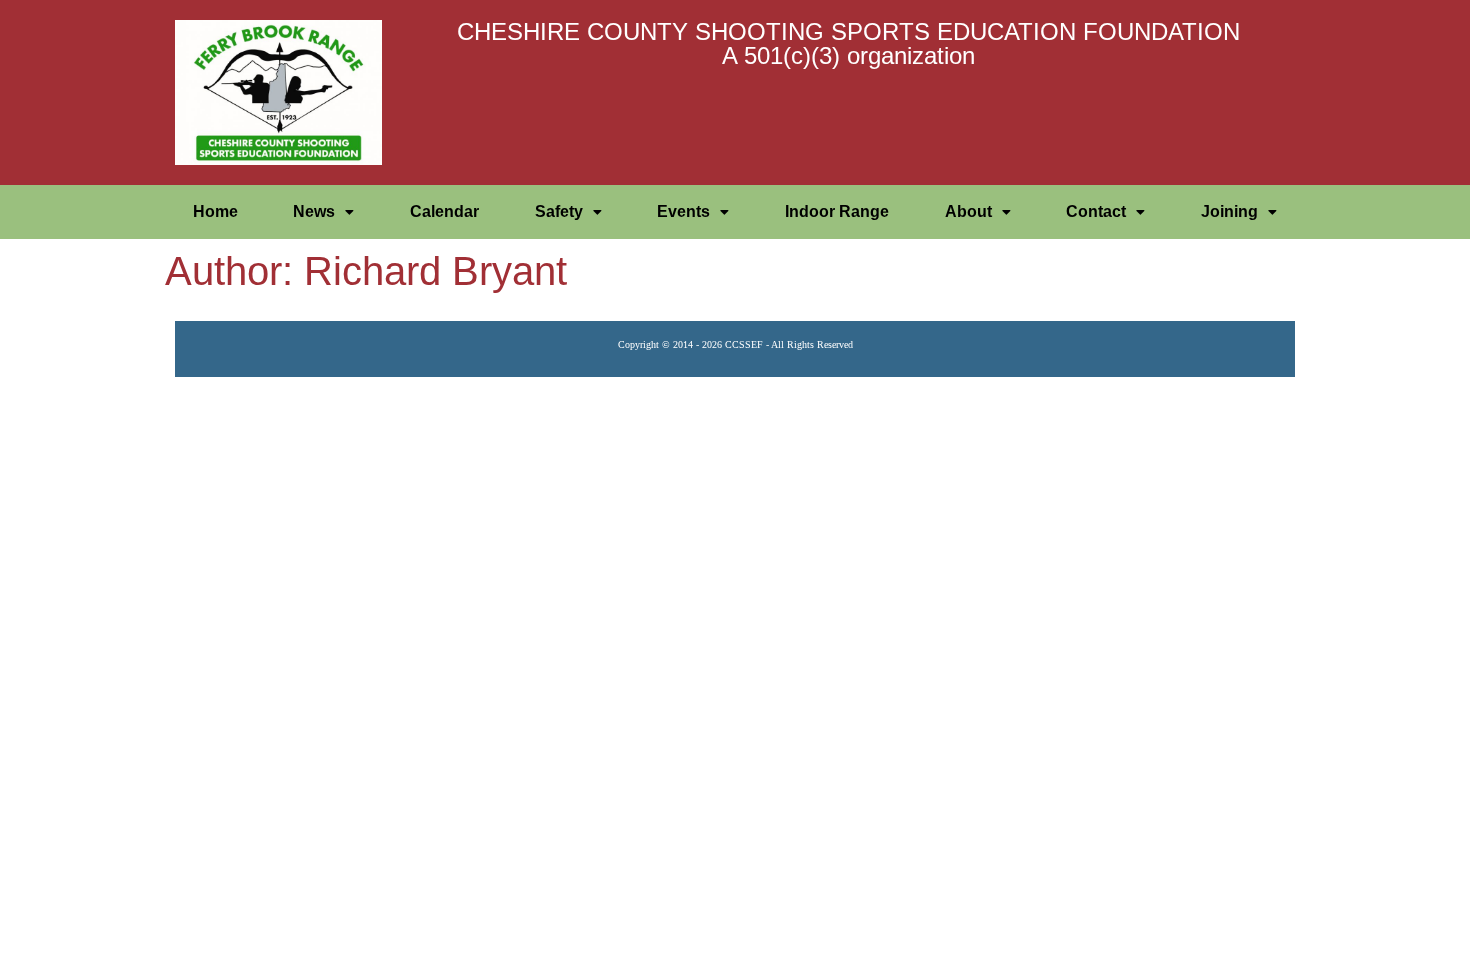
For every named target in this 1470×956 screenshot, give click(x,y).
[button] (324, 212)
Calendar (444, 211)
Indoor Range (837, 211)
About (968, 211)
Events (683, 211)
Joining (1229, 211)
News (314, 211)
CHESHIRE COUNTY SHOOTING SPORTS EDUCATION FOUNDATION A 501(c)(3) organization (848, 43)
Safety (559, 211)
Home (215, 211)
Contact (1096, 211)
